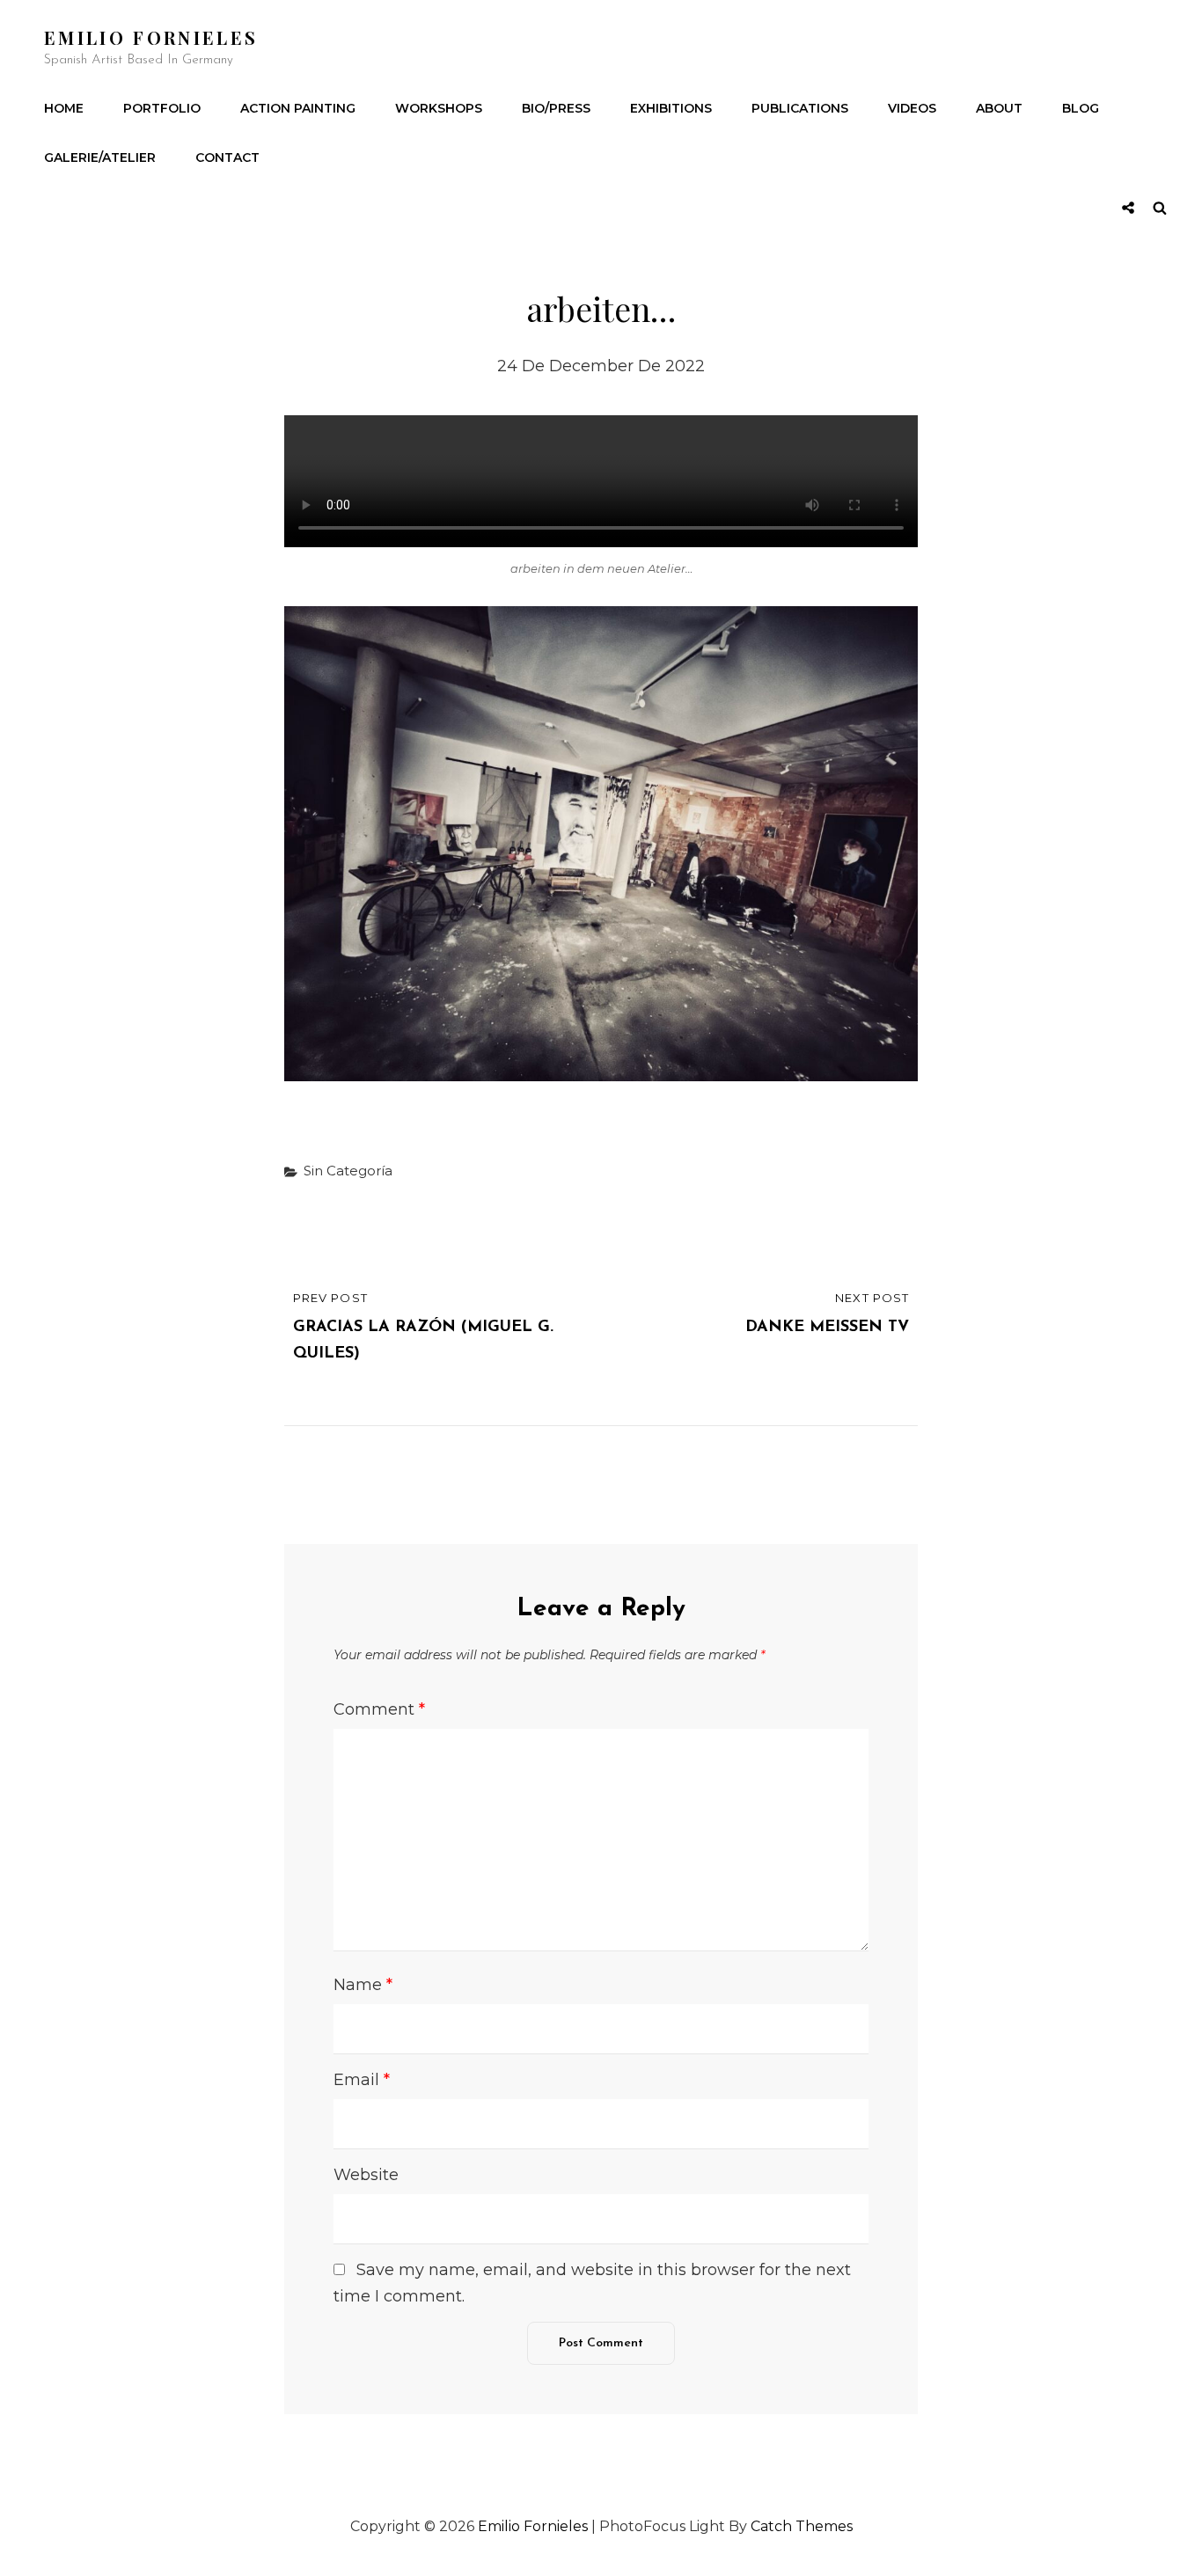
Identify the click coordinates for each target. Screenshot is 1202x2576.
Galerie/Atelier (100, 157)
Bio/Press (556, 108)
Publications (800, 108)
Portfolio (162, 108)
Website (366, 2175)
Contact (227, 157)
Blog (1081, 108)
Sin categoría (348, 1171)
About (999, 108)
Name (363, 1985)
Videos (912, 108)
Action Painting (298, 108)
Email (362, 2080)
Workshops (439, 108)
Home (64, 108)
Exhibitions (671, 108)
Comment (379, 1709)
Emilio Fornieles (151, 37)
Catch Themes (802, 2526)
